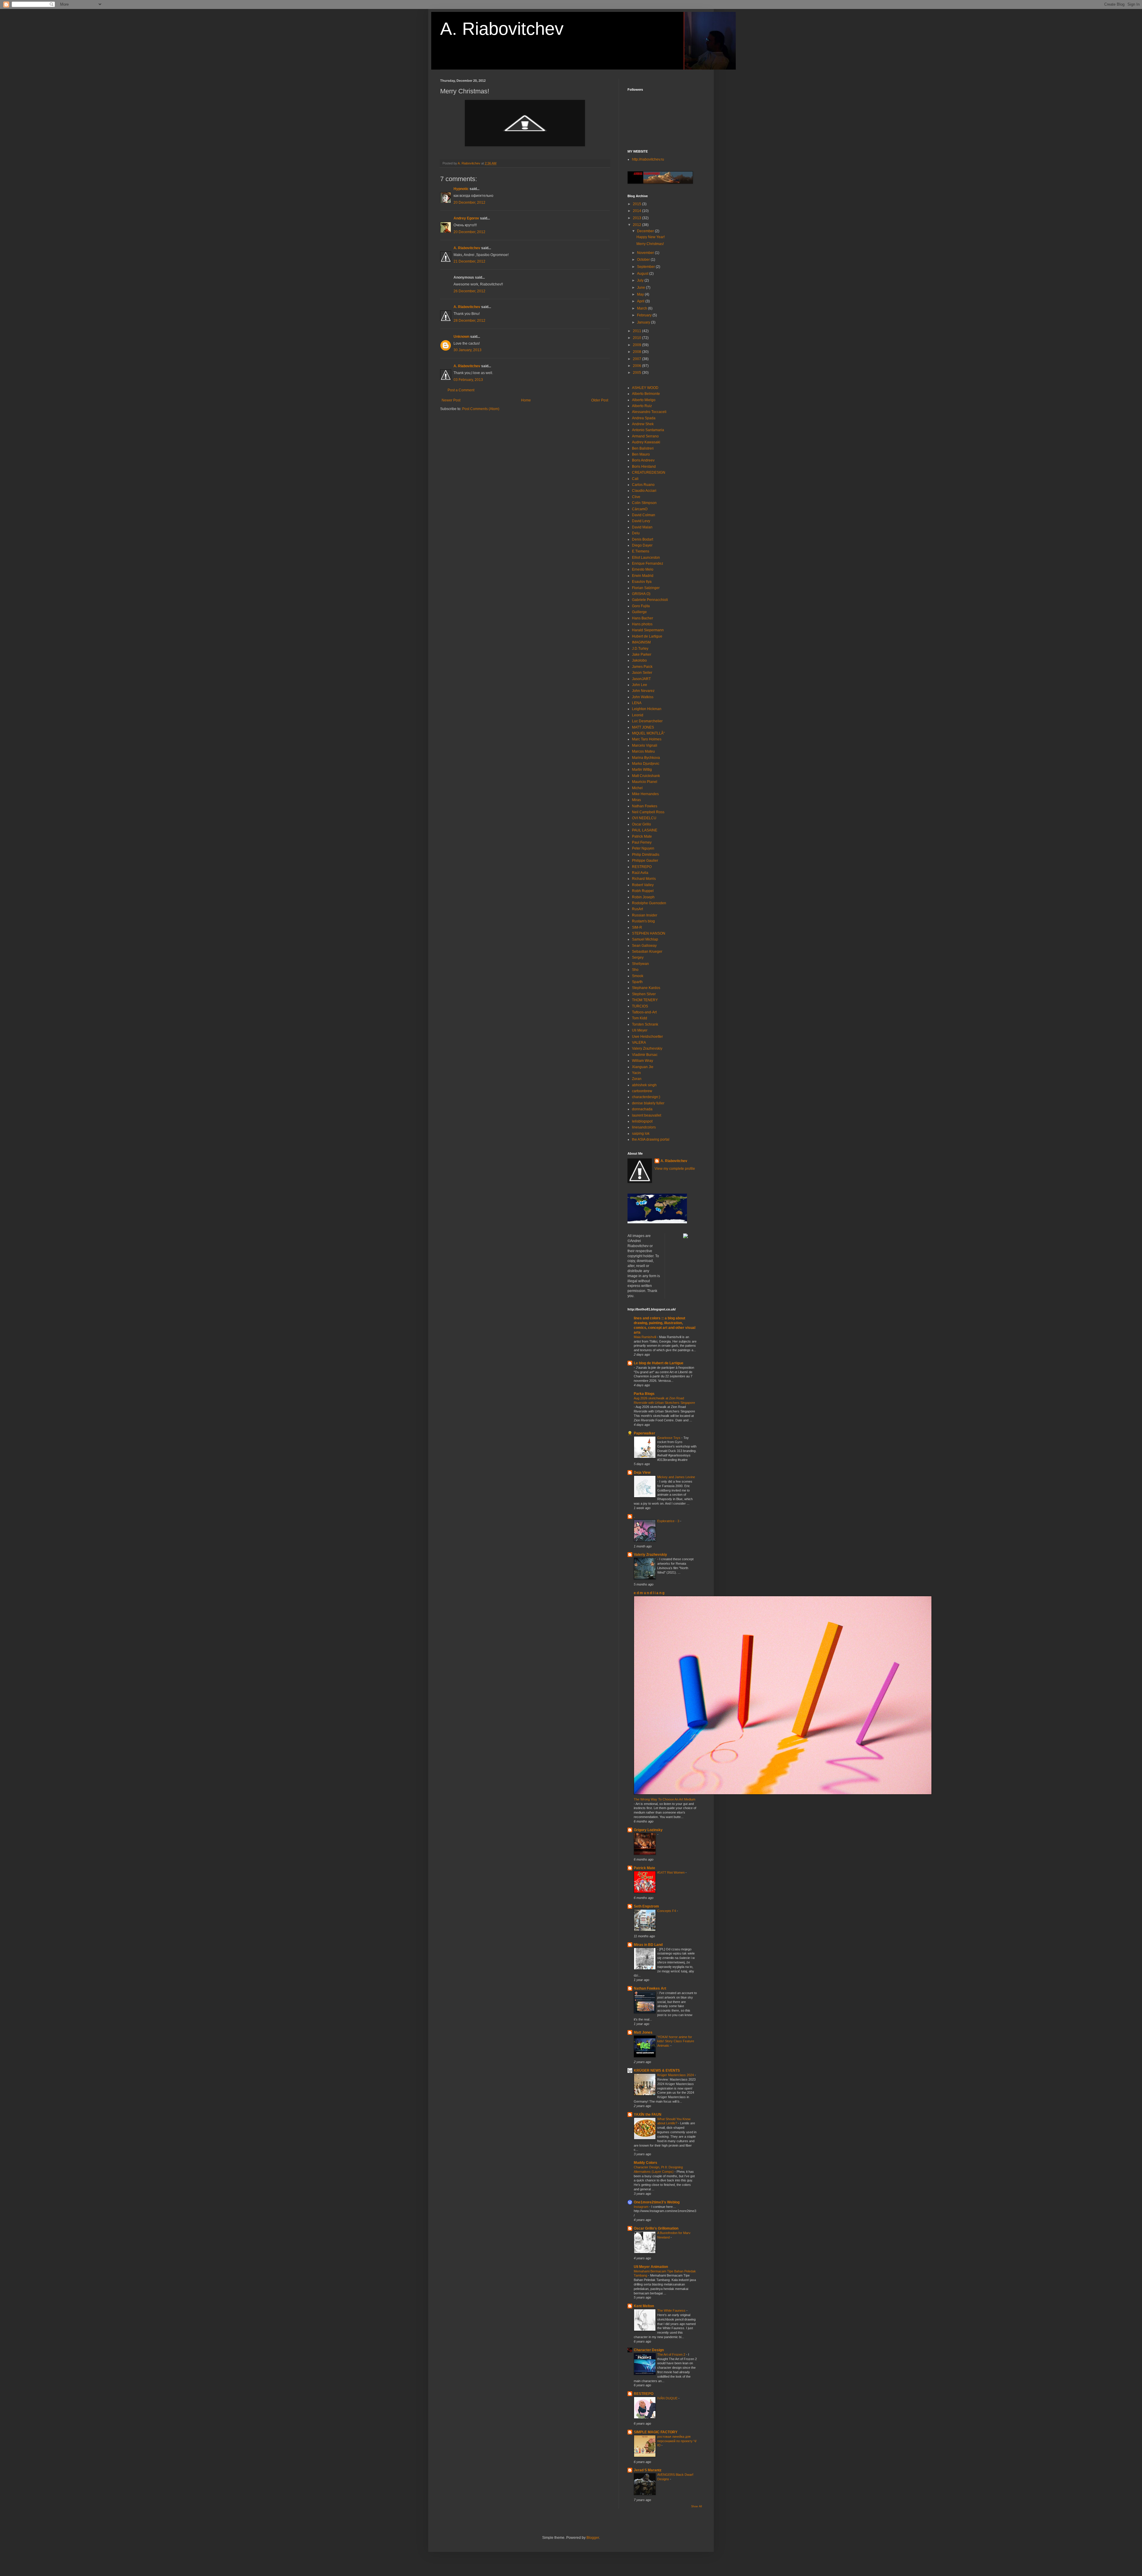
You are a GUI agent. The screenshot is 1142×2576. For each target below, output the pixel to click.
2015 (637, 204)
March (643, 308)
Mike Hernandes (645, 794)
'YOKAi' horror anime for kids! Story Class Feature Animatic (676, 2041)
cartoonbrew (642, 1091)
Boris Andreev (643, 460)
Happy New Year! (651, 237)
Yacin (636, 1073)
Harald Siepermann (648, 630)
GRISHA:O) (641, 594)
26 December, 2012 (469, 291)
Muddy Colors (645, 2163)
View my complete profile (675, 1169)
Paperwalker (644, 1433)
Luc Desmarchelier (647, 721)
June (641, 288)
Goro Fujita (641, 606)
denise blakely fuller (648, 1103)
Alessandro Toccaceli (649, 412)
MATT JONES (643, 727)
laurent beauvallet (647, 1115)
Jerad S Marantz (648, 2470)
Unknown (461, 337)
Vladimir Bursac (645, 1055)
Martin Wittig (642, 770)
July (641, 280)
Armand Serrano (645, 436)
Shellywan (640, 964)
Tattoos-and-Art (644, 1012)
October (644, 260)
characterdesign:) (646, 1097)
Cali (635, 479)
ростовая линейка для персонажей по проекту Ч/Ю (677, 2441)
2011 (637, 331)
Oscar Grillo (641, 824)
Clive (636, 497)
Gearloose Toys (669, 1438)
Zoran (637, 1079)
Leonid (638, 715)
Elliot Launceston (646, 558)
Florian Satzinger (646, 588)
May (641, 294)
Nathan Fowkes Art (650, 1988)
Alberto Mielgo (644, 400)
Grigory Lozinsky (648, 1830)
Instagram (641, 2207)
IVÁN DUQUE (668, 2398)
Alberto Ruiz (642, 406)
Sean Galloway (644, 946)
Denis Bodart (643, 539)
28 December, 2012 (469, 321)
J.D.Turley (640, 649)
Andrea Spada (644, 418)
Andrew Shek (643, 424)
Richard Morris (644, 879)
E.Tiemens (641, 551)
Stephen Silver (644, 994)
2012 (637, 225)
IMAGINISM (641, 642)
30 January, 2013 (468, 350)
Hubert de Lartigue (647, 636)
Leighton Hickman (647, 709)
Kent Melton (644, 2306)
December (646, 231)
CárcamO (640, 509)
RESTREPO (642, 867)
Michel (637, 788)
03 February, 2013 (468, 380)
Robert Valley (643, 885)
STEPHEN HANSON (649, 933)
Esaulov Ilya (642, 582)
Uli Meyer (640, 1030)
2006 (637, 366)
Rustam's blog (643, 921)
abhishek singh (644, 1085)
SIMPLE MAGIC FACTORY (656, 2432)
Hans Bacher (643, 618)
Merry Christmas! (650, 244)
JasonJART (641, 679)
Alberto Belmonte (646, 394)
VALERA (639, 1043)
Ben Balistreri (643, 448)
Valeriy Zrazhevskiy (650, 1555)
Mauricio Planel (645, 782)
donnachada (642, 1109)
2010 (637, 338)
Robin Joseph (643, 897)
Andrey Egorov (466, 218)
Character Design (649, 2350)
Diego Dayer (642, 545)
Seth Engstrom (646, 1906)
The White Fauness (672, 2310)
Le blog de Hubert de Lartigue (659, 1363)
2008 (637, 352)
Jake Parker (642, 654)
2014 (637, 211)
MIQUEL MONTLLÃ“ (648, 733)
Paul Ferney (642, 842)
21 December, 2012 (469, 261)
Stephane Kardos (646, 988)
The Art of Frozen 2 (672, 2354)
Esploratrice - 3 (669, 1521)
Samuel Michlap (645, 939)
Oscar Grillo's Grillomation (656, 2228)
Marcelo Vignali (645, 745)
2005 (637, 373)
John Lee (640, 685)
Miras (636, 800)
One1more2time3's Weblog (657, 2202)
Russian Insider (645, 915)
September (646, 267)
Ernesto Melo (643, 569)
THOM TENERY (645, 1000)
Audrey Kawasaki (646, 442)
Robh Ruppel (643, 891)
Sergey (638, 957)
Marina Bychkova (646, 758)
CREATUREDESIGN (649, 472)
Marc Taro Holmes (647, 739)
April (641, 301)
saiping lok (641, 1134)
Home (526, 400)
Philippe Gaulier (645, 861)
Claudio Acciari (644, 491)
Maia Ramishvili (645, 1337)
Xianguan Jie (643, 1067)
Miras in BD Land (648, 1945)
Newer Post (451, 400)
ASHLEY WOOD (645, 388)
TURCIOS (640, 1006)
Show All (697, 2506)
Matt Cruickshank (646, 776)
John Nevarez (643, 691)
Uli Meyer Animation (651, 2267)
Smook (638, 976)
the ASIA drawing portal (651, 1139)
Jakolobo (639, 660)
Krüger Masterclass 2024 (676, 2075)
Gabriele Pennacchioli (650, 600)
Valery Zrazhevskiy (647, 1048)
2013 (637, 218)
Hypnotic (461, 189)
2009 (637, 345)
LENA (637, 703)
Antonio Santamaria (648, 430)
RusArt (637, 909)
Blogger (593, 2538)
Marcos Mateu (643, 751)
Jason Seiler (642, 673)
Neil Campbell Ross (648, 812)
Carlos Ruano (643, 485)
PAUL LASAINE (645, 830)
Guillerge (639, 612)
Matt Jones (643, 2032)
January (644, 322)
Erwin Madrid (643, 576)
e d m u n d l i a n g (649, 1593)
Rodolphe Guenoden (649, 903)
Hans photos (642, 624)
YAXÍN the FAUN (648, 2115)
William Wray (643, 1061)
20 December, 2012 (469, 202)
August (643, 274)
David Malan (642, 527)
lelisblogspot (642, 1121)
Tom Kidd (640, 1018)
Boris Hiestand (644, 467)
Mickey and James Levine (676, 1477)
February (645, 315)
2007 (637, 359)
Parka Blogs (644, 1394)
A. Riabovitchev (502, 29)
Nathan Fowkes (645, 806)
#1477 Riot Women (671, 1872)
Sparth (637, 982)
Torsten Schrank (645, 1024)
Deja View (642, 1473)
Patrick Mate (642, 836)
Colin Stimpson (644, 503)
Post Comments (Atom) (481, 409)
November (646, 253)
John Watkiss (643, 697)
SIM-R (637, 927)
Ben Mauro (641, 454)
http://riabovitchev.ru (648, 159)
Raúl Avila (640, 873)
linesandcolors (644, 1127)
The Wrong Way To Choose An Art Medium (665, 1799)
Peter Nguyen (643, 848)
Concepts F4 (667, 1911)
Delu (636, 533)
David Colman (644, 515)
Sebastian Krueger (647, 952)
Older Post (600, 400)
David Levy (641, 521)
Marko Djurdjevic (646, 764)
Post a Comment (461, 390)
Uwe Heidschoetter (647, 1037)
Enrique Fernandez (648, 563)
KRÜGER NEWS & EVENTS (657, 2070)
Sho (635, 970)
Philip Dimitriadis (646, 855)
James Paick (642, 667)
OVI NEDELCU (644, 818)
